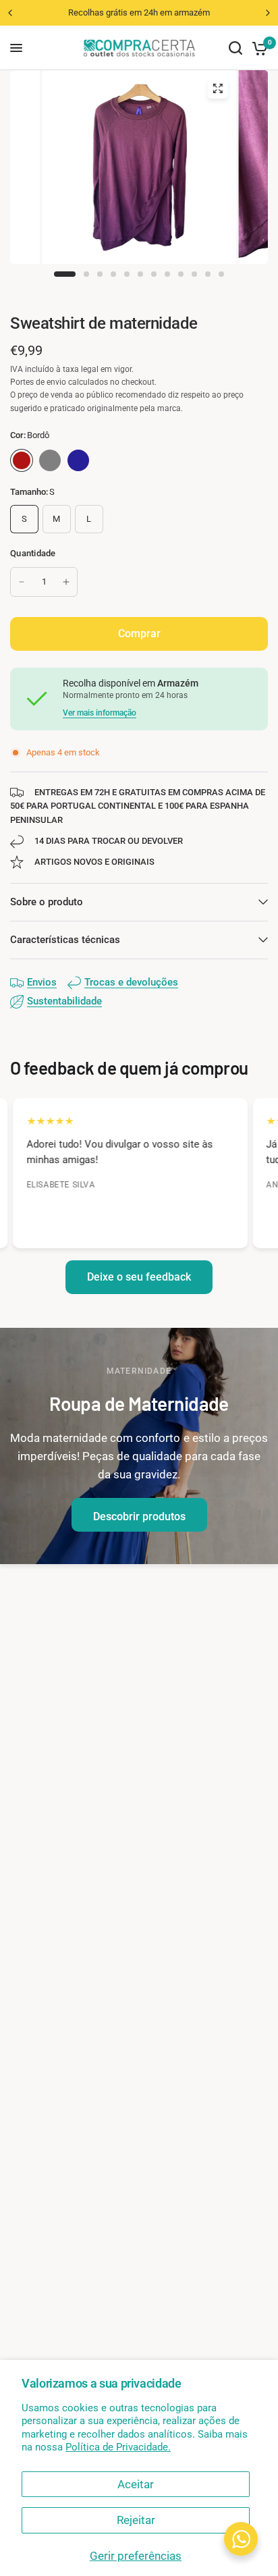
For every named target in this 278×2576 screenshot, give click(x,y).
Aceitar (136, 2484)
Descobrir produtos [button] (139, 1517)
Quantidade (33, 553)
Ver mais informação (100, 713)
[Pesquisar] (235, 48)
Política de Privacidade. (118, 2447)
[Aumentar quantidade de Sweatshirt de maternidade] (66, 582)
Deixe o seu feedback (139, 1277)
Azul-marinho (78, 460)
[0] (257, 48)
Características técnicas (65, 940)
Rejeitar (136, 2520)
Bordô (22, 460)
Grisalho (50, 460)
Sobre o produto (47, 902)
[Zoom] (217, 88)
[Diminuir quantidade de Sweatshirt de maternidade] (22, 582)
